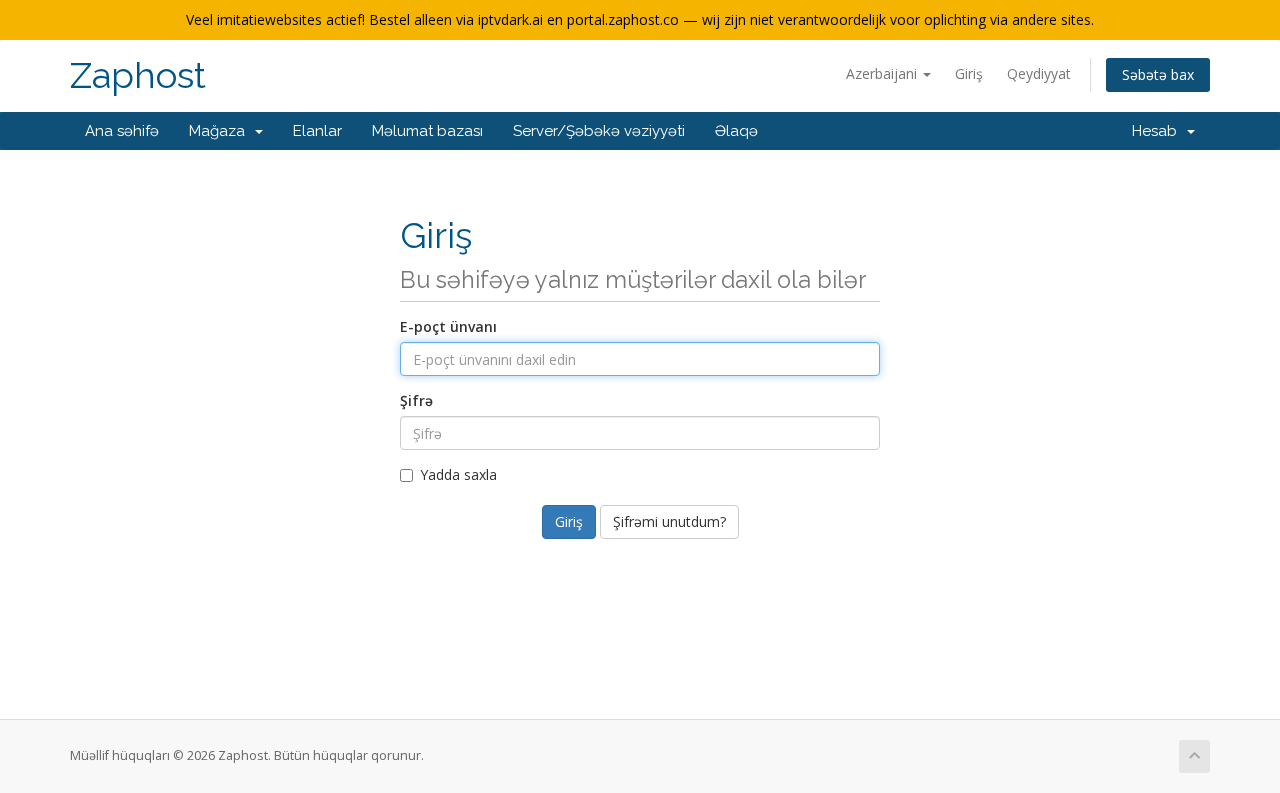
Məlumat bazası (427, 131)
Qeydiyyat (1039, 73)
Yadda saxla (458, 474)
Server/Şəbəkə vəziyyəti (599, 131)
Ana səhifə (122, 131)
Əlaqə (736, 131)
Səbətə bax (1158, 74)
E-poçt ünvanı (448, 326)
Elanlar (317, 131)
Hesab (1158, 131)
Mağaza (221, 131)
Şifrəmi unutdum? (669, 521)
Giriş (969, 73)
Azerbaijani (883, 73)
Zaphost (138, 75)
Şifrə (416, 400)
